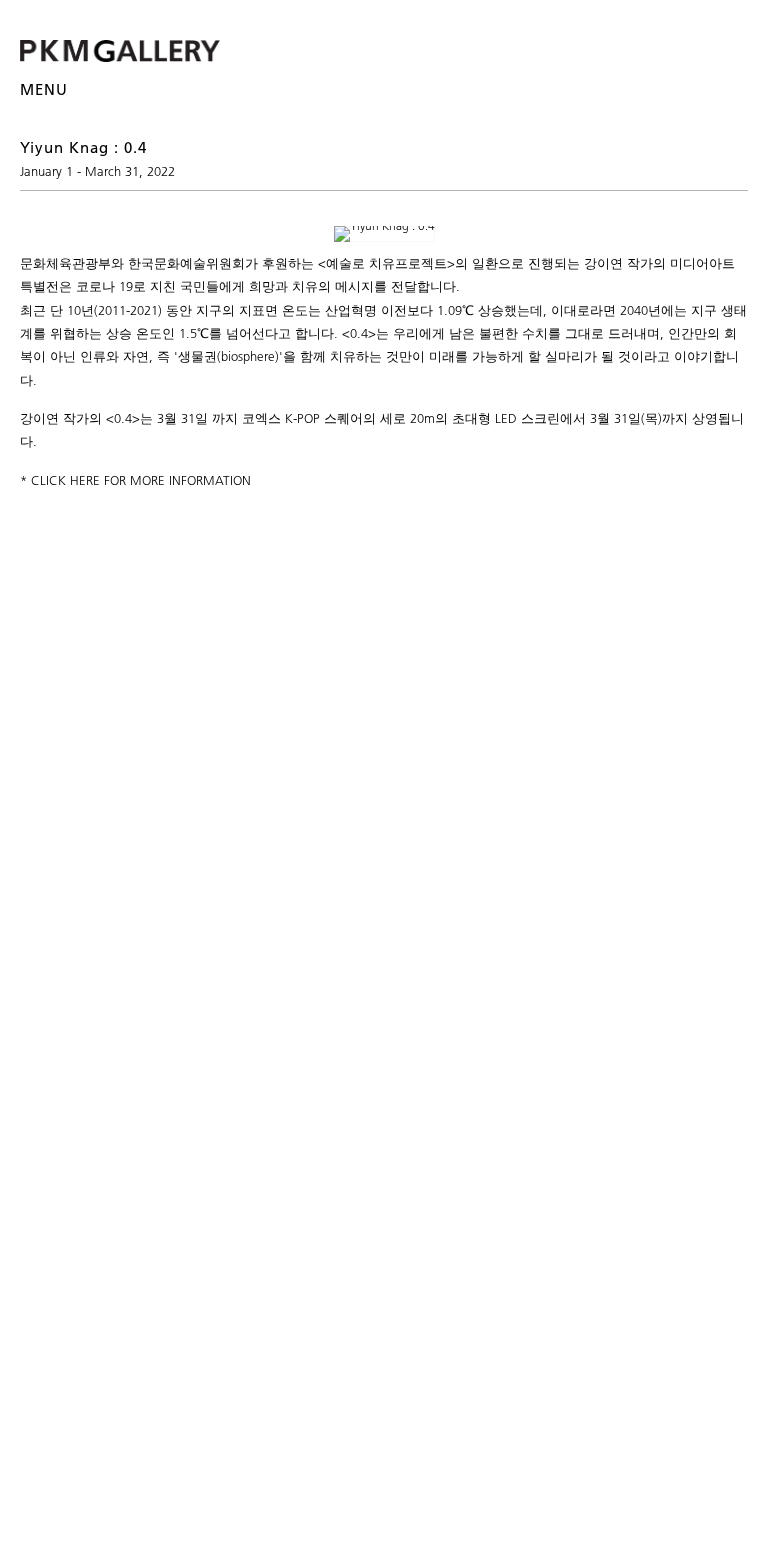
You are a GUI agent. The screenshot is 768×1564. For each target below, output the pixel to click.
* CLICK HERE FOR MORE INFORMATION (135, 480)
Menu (44, 89)
